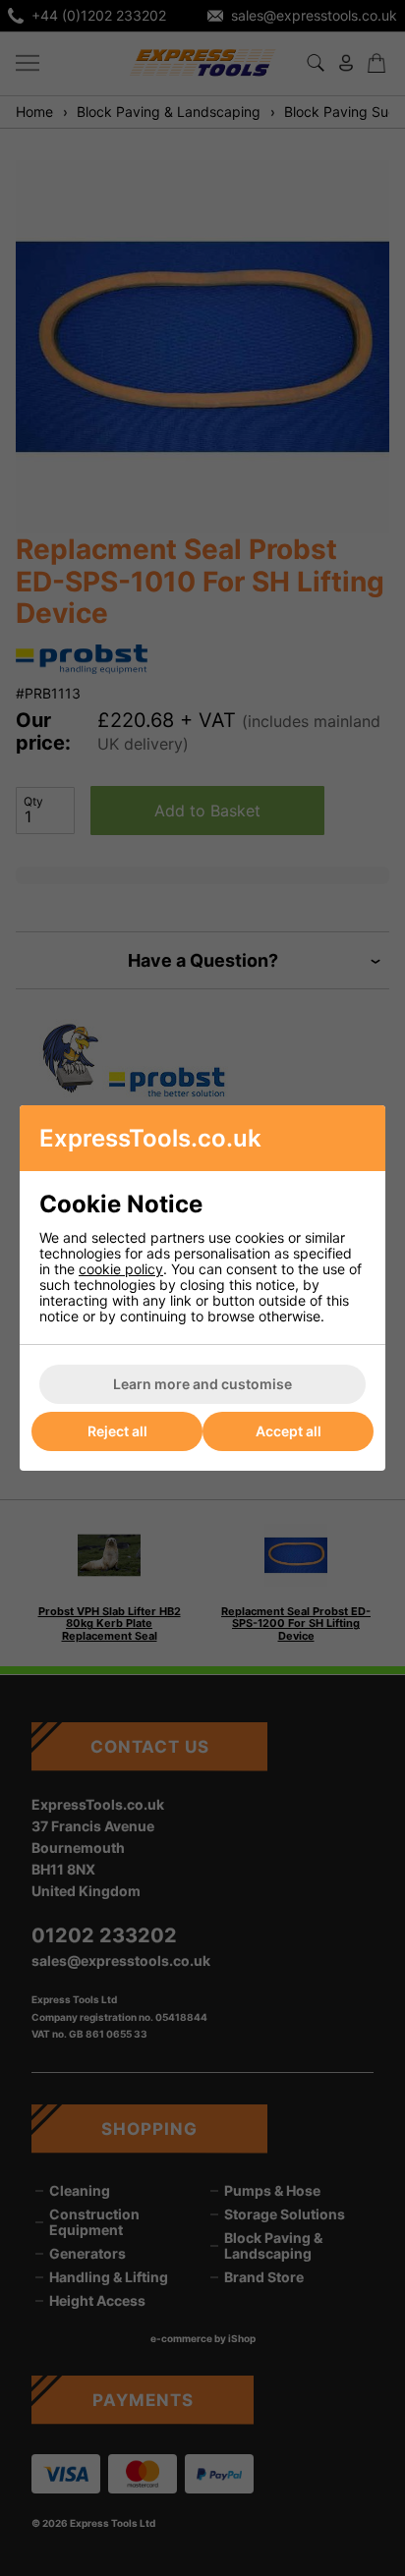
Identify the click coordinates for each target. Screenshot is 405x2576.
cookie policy (121, 1269)
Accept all (289, 1431)
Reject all (117, 1431)
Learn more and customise (202, 1384)
